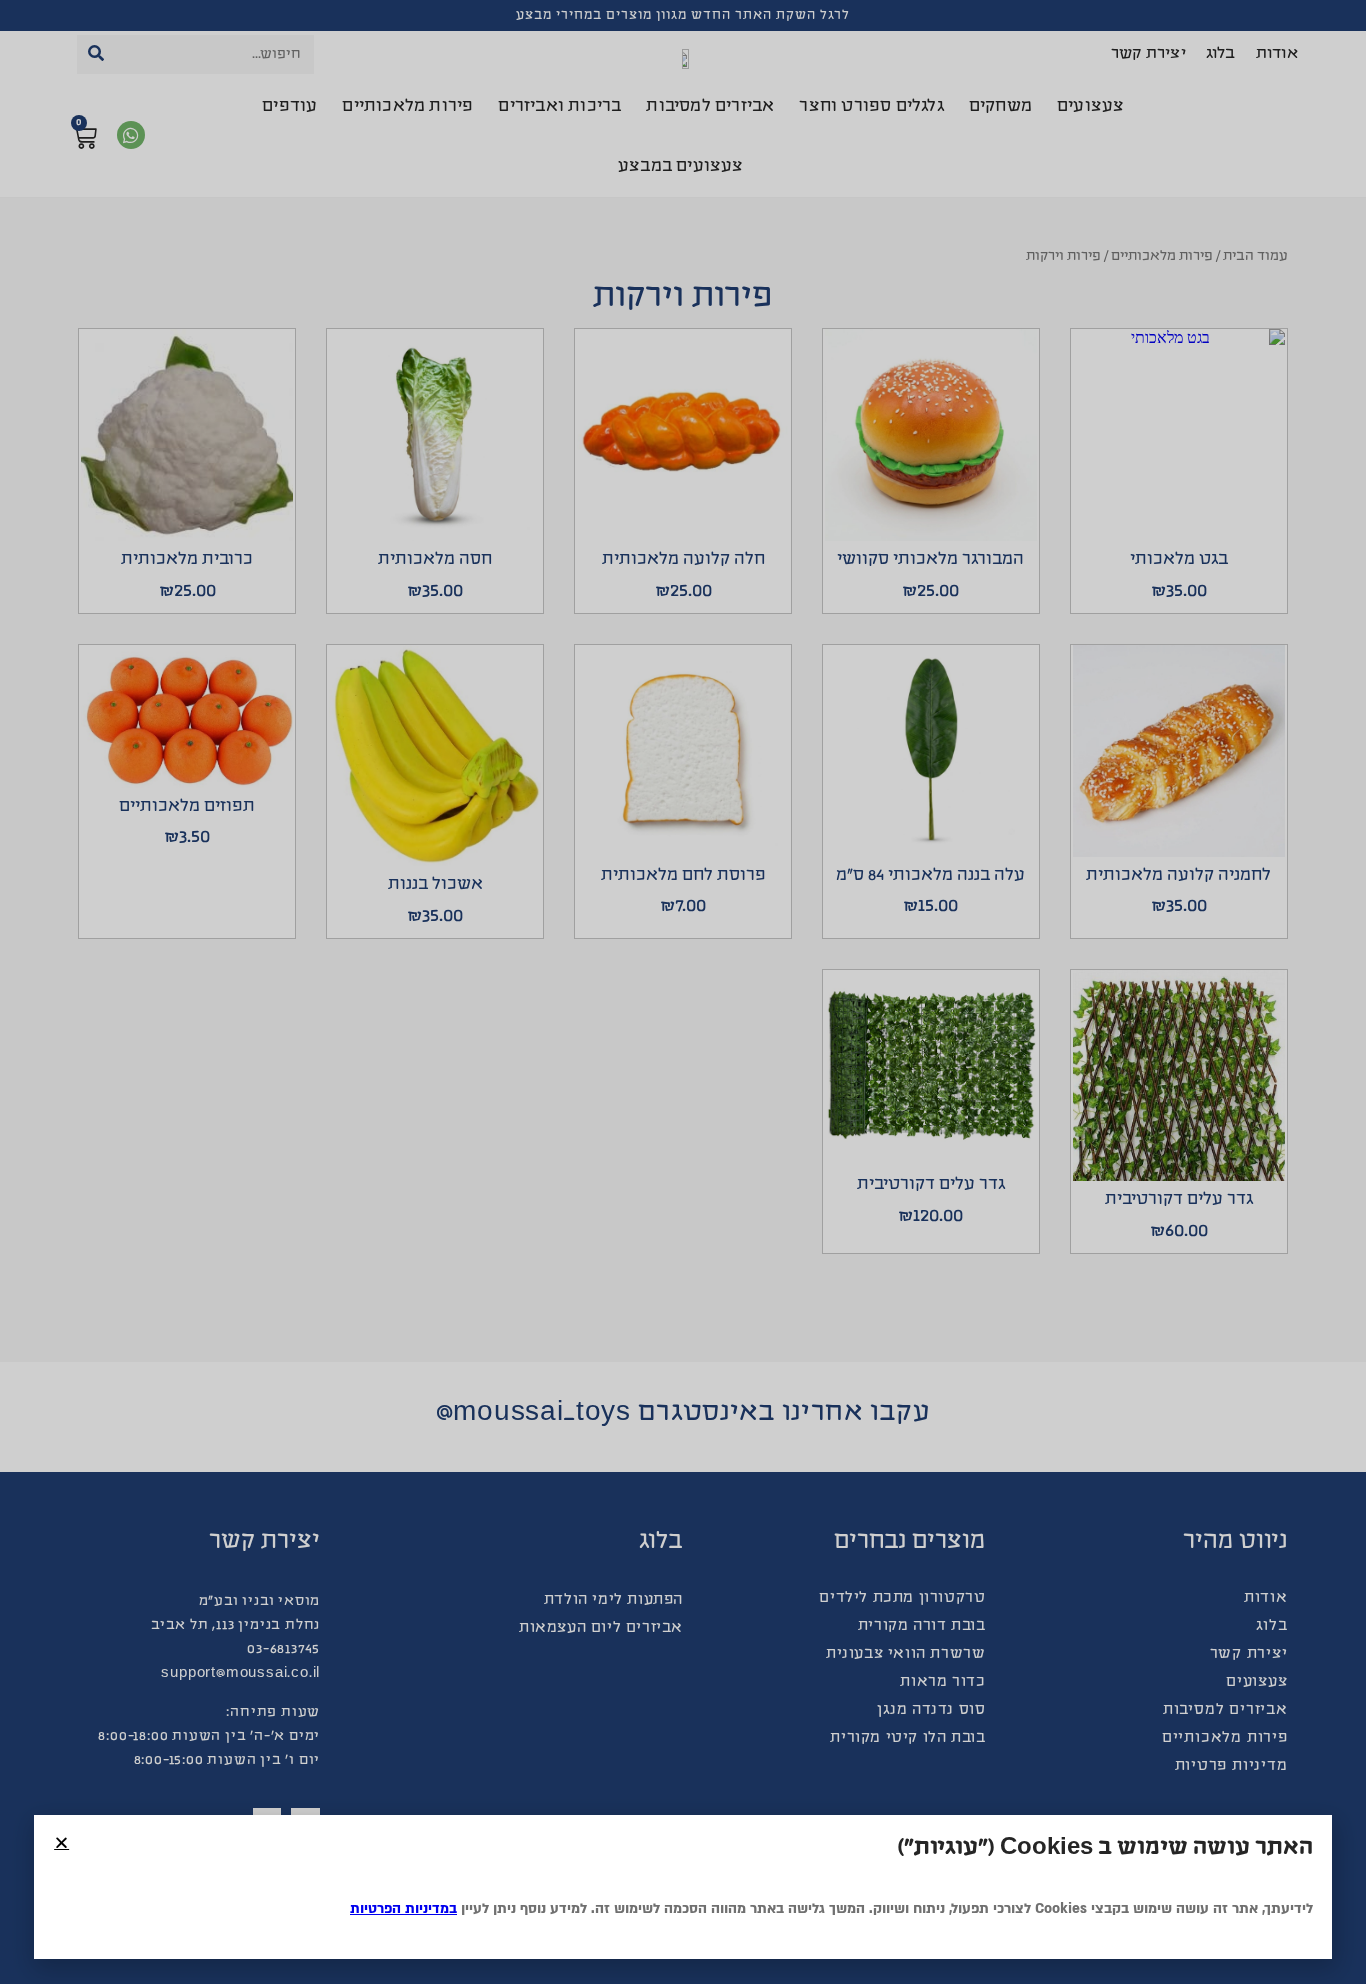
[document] (683, 992)
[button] (61, 1842)
